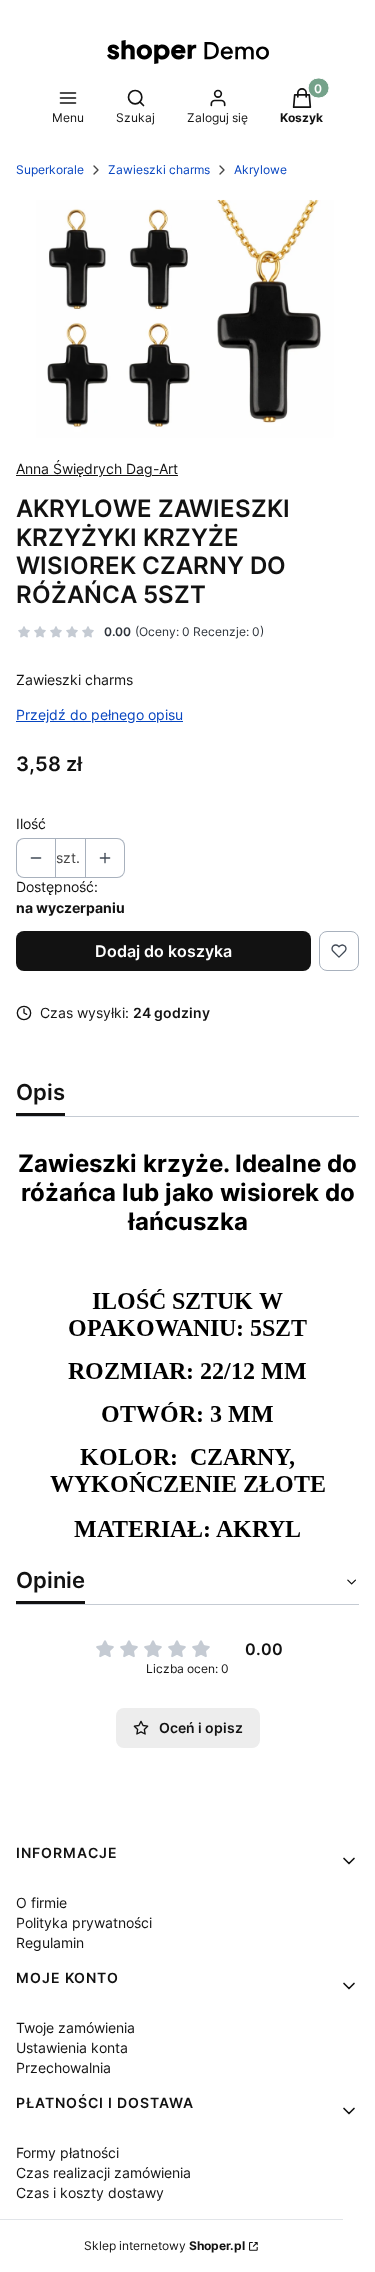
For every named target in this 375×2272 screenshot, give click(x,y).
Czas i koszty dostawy (90, 2192)
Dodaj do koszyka (163, 951)
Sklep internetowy (164, 2245)
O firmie (41, 1902)
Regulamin (50, 1942)
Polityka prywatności (84, 1922)
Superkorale (50, 169)
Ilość (31, 823)
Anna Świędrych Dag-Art (97, 468)
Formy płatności (67, 2152)
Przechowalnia (63, 2067)
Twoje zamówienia (75, 2027)
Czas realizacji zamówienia (103, 2172)
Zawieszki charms (159, 169)
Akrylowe (260, 169)
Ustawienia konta (72, 2047)
